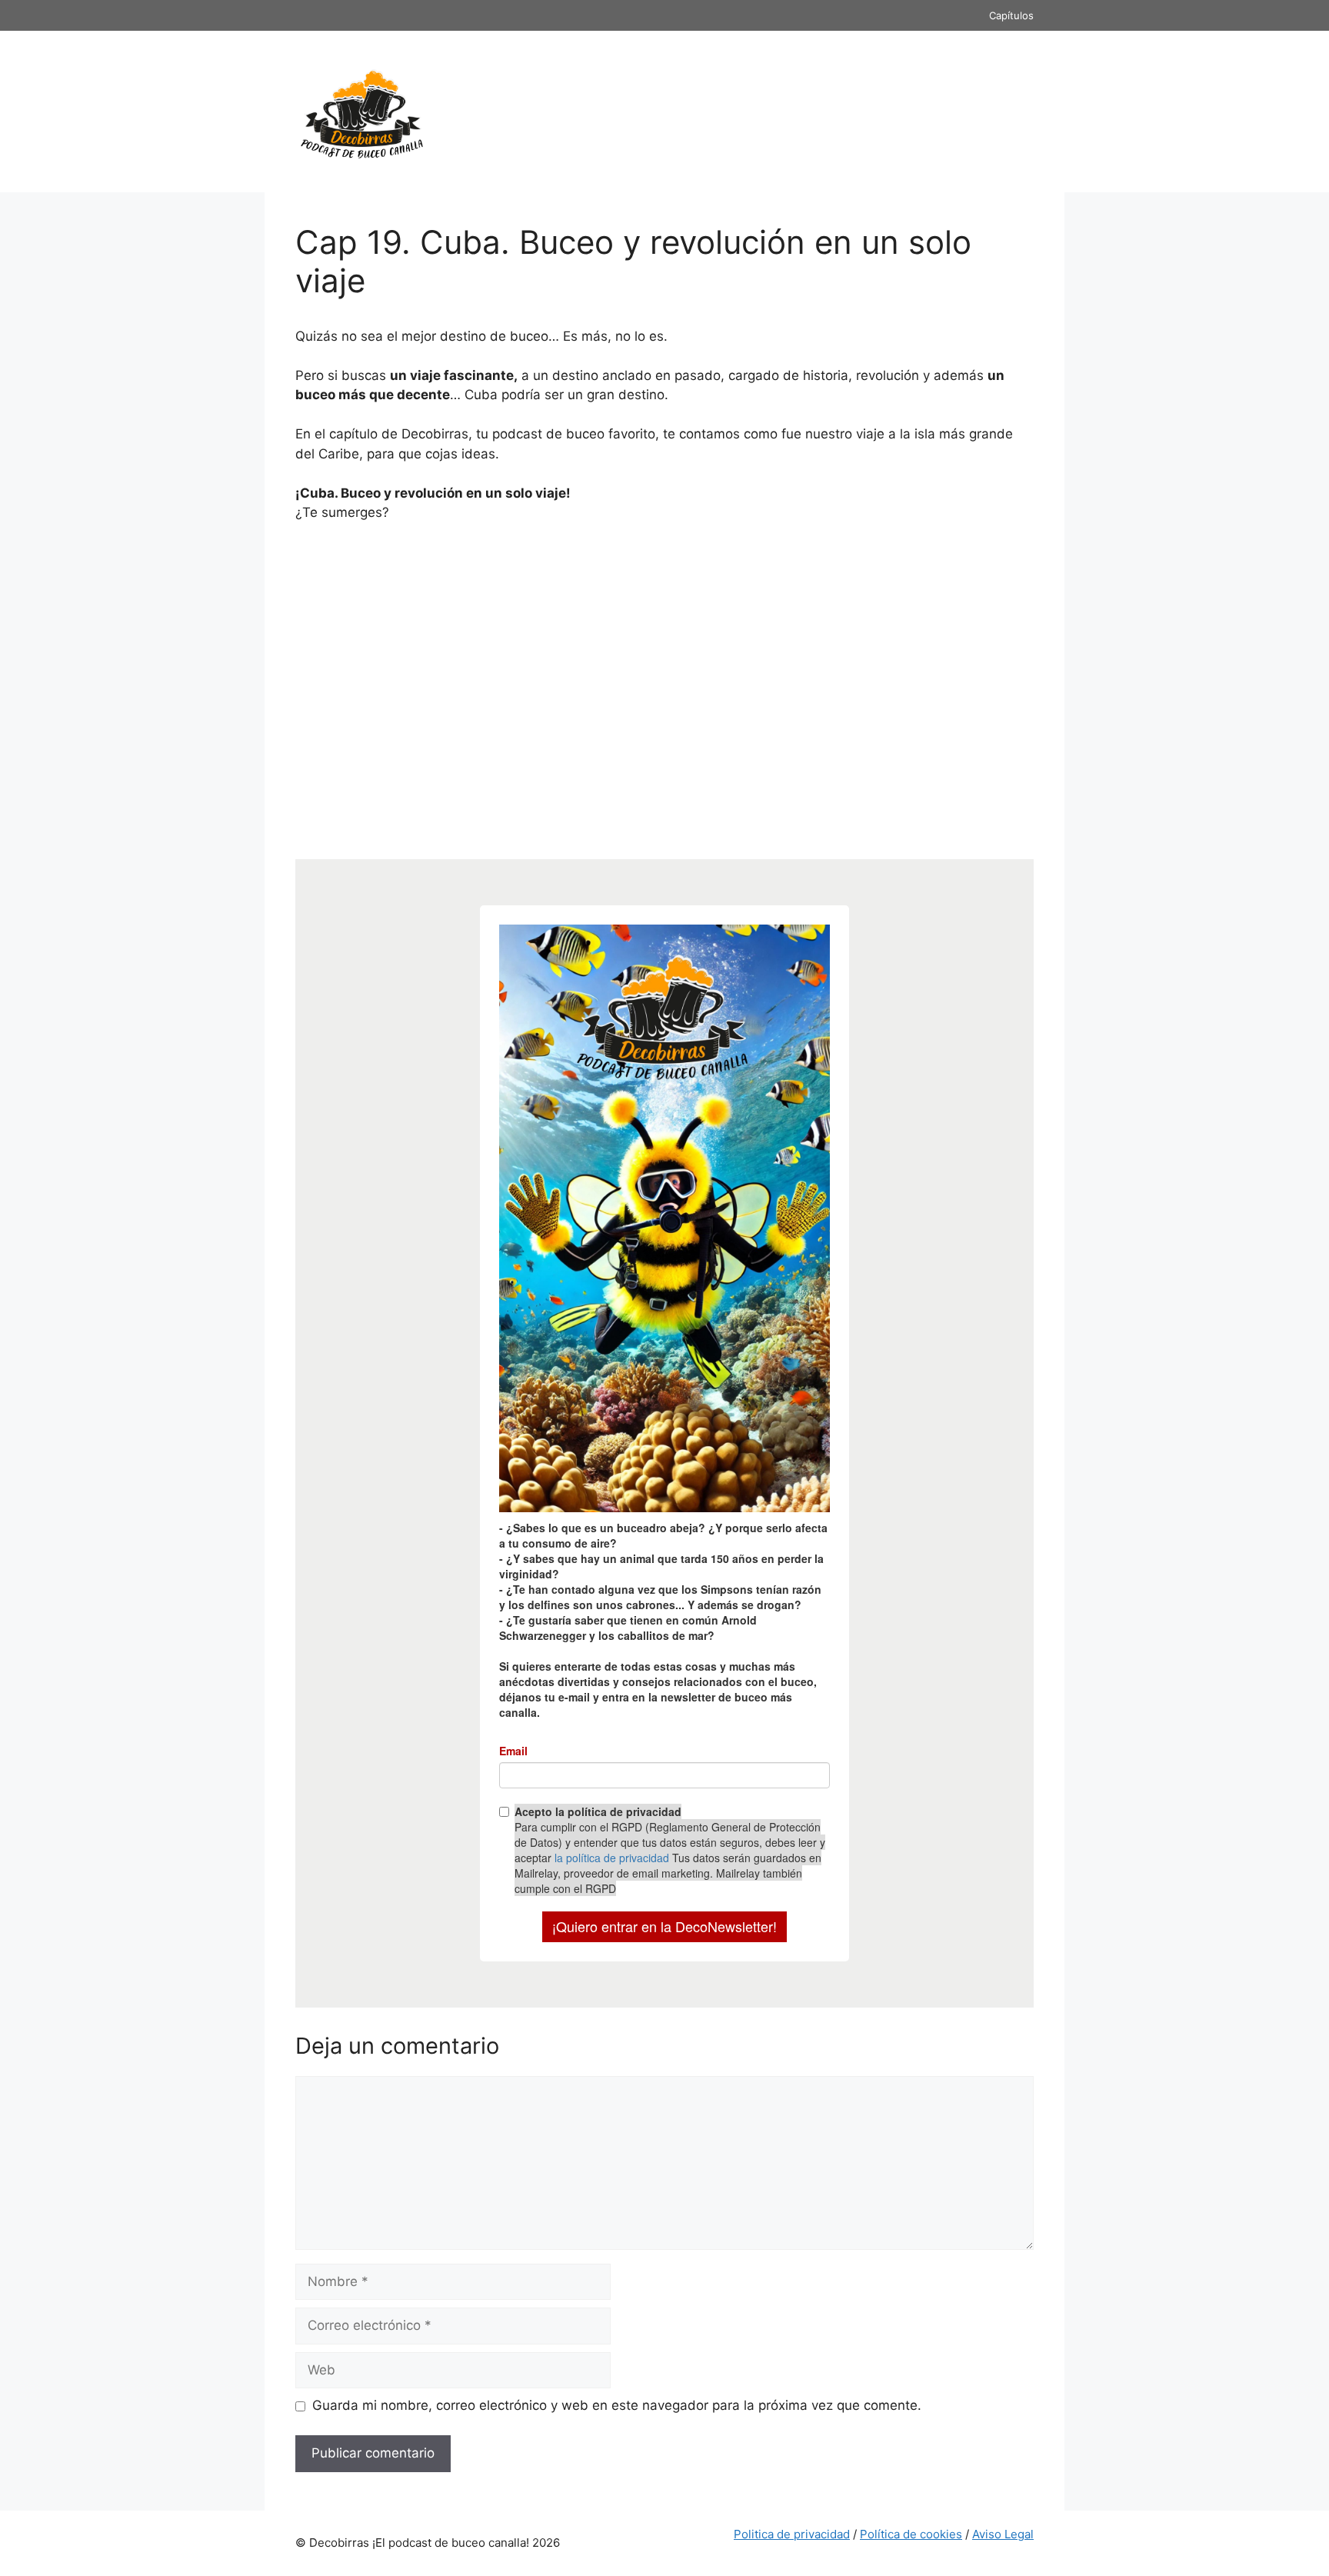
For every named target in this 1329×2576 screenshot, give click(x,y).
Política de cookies (911, 2534)
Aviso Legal (1003, 2534)
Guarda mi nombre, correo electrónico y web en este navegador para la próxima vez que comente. (617, 2405)
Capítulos (1011, 15)
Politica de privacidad (792, 2534)
